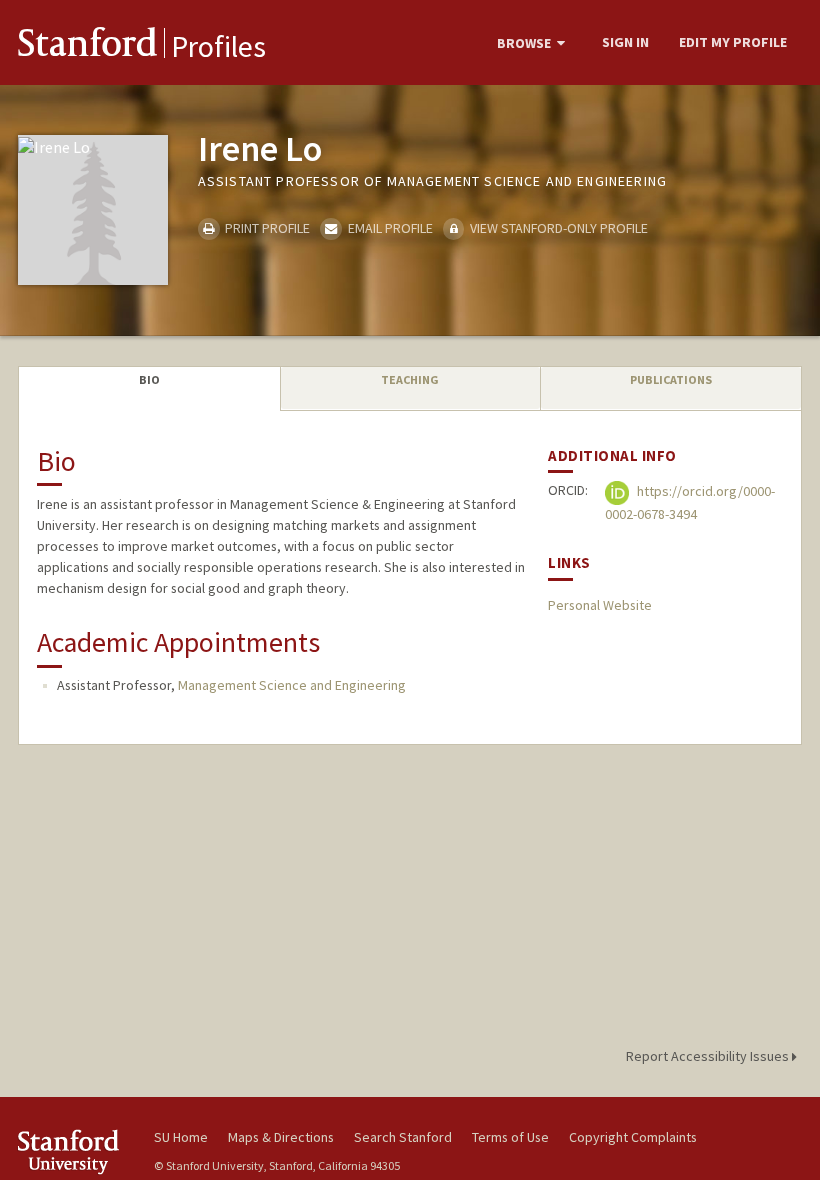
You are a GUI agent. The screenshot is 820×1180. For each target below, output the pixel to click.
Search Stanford (403, 1137)
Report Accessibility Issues (709, 1056)
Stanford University (74, 1151)
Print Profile (266, 228)
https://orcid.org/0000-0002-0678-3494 (690, 503)
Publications (671, 379)
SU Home (181, 1137)
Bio (149, 379)
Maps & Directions (281, 1137)
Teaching (410, 379)
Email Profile (388, 228)
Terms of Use (510, 1137)
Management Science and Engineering (292, 685)
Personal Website (600, 605)
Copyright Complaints (633, 1137)
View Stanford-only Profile (557, 228)
